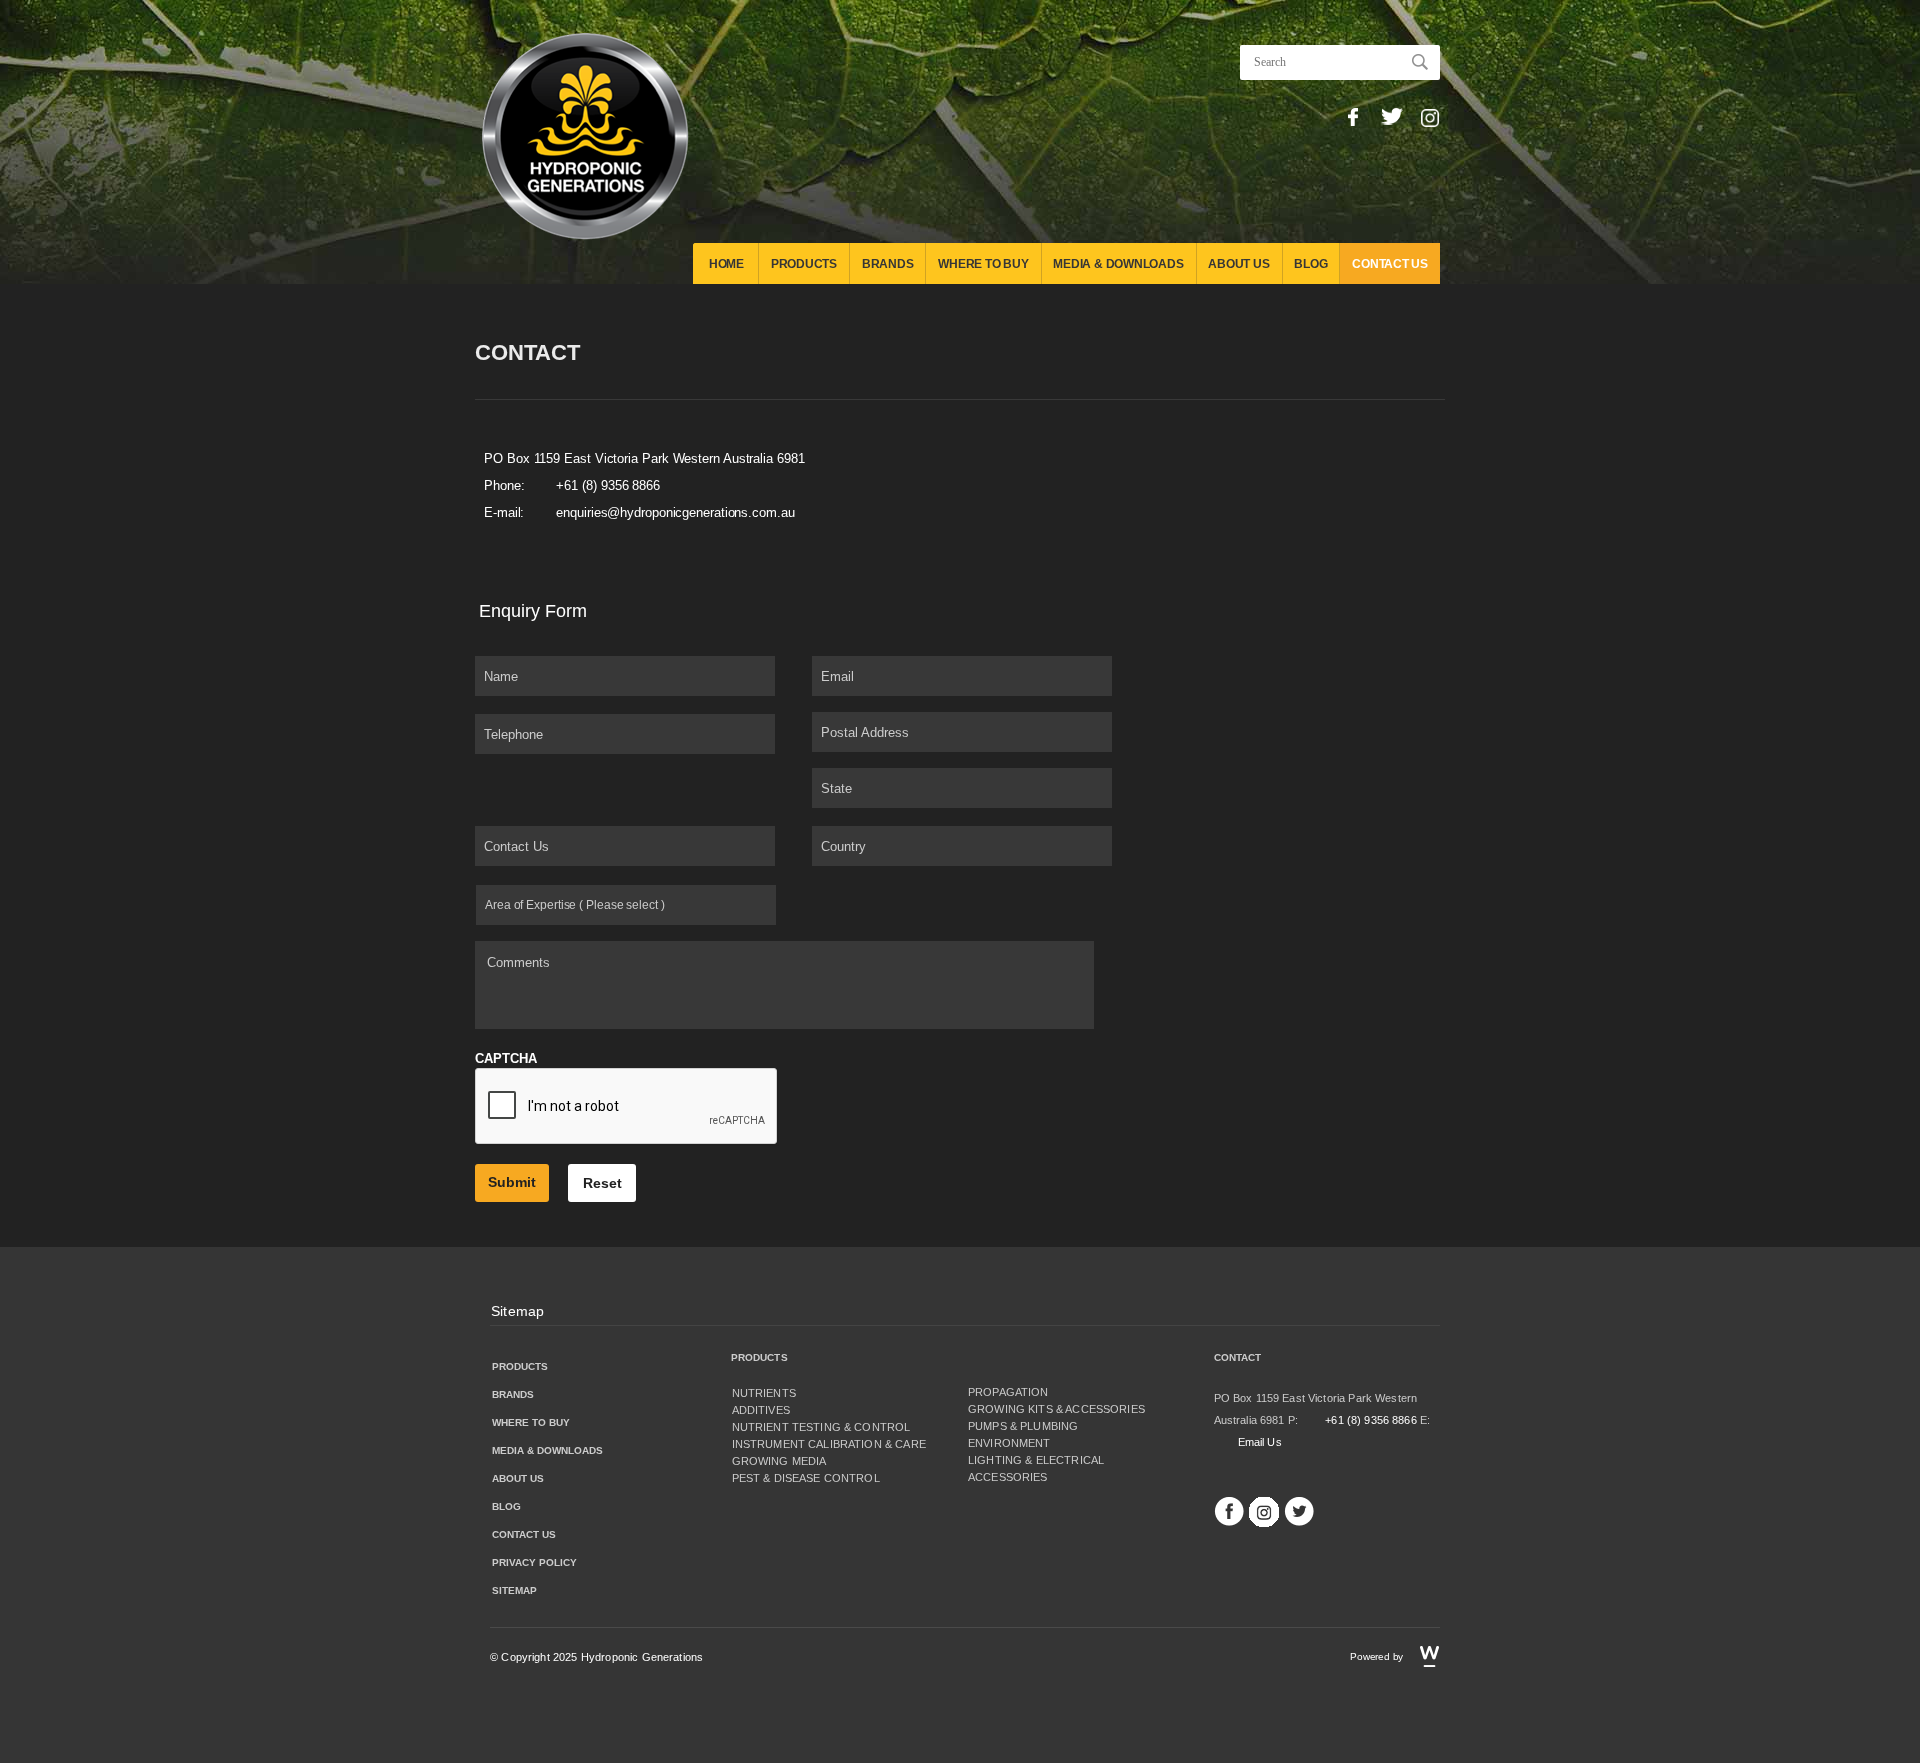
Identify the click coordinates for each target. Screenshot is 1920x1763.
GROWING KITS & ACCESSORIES (1056, 1409)
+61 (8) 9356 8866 (608, 485)
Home (726, 264)
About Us (1238, 264)
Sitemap (517, 1311)
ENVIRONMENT (1009, 1443)
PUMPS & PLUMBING (1023, 1426)
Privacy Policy (534, 1562)
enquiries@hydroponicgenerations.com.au (675, 512)
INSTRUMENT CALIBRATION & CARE (829, 1444)
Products (804, 264)
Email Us (1260, 1442)
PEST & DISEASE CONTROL (806, 1478)
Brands (888, 264)
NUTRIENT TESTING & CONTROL (821, 1427)
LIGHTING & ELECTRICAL (1036, 1460)
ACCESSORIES (1008, 1477)
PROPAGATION (1008, 1392)
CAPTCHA (506, 1058)
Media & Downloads (1118, 264)
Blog (1310, 264)
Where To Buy (983, 264)
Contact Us (1390, 264)
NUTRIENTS (764, 1393)
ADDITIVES (761, 1410)
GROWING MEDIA (779, 1461)
